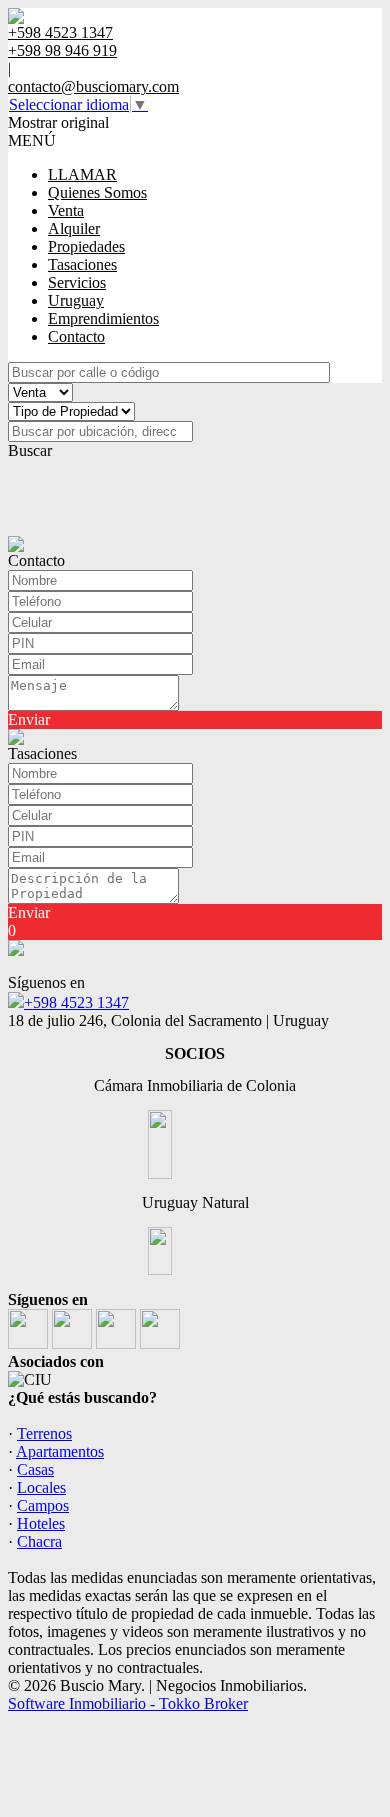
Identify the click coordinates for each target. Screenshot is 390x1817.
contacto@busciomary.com (93, 86)
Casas (35, 1469)
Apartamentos (60, 1451)
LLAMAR (82, 174)
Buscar (30, 450)
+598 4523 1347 (76, 1002)
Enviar (29, 719)
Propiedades (86, 246)
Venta (66, 210)
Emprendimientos (103, 318)
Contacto (76, 336)
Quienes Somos (97, 192)
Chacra (39, 1541)
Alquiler (74, 228)
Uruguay (76, 300)
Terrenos (44, 1433)
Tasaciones (82, 264)
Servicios (77, 282)
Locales (41, 1487)
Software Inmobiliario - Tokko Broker (128, 1703)
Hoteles (41, 1523)
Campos (43, 1505)
